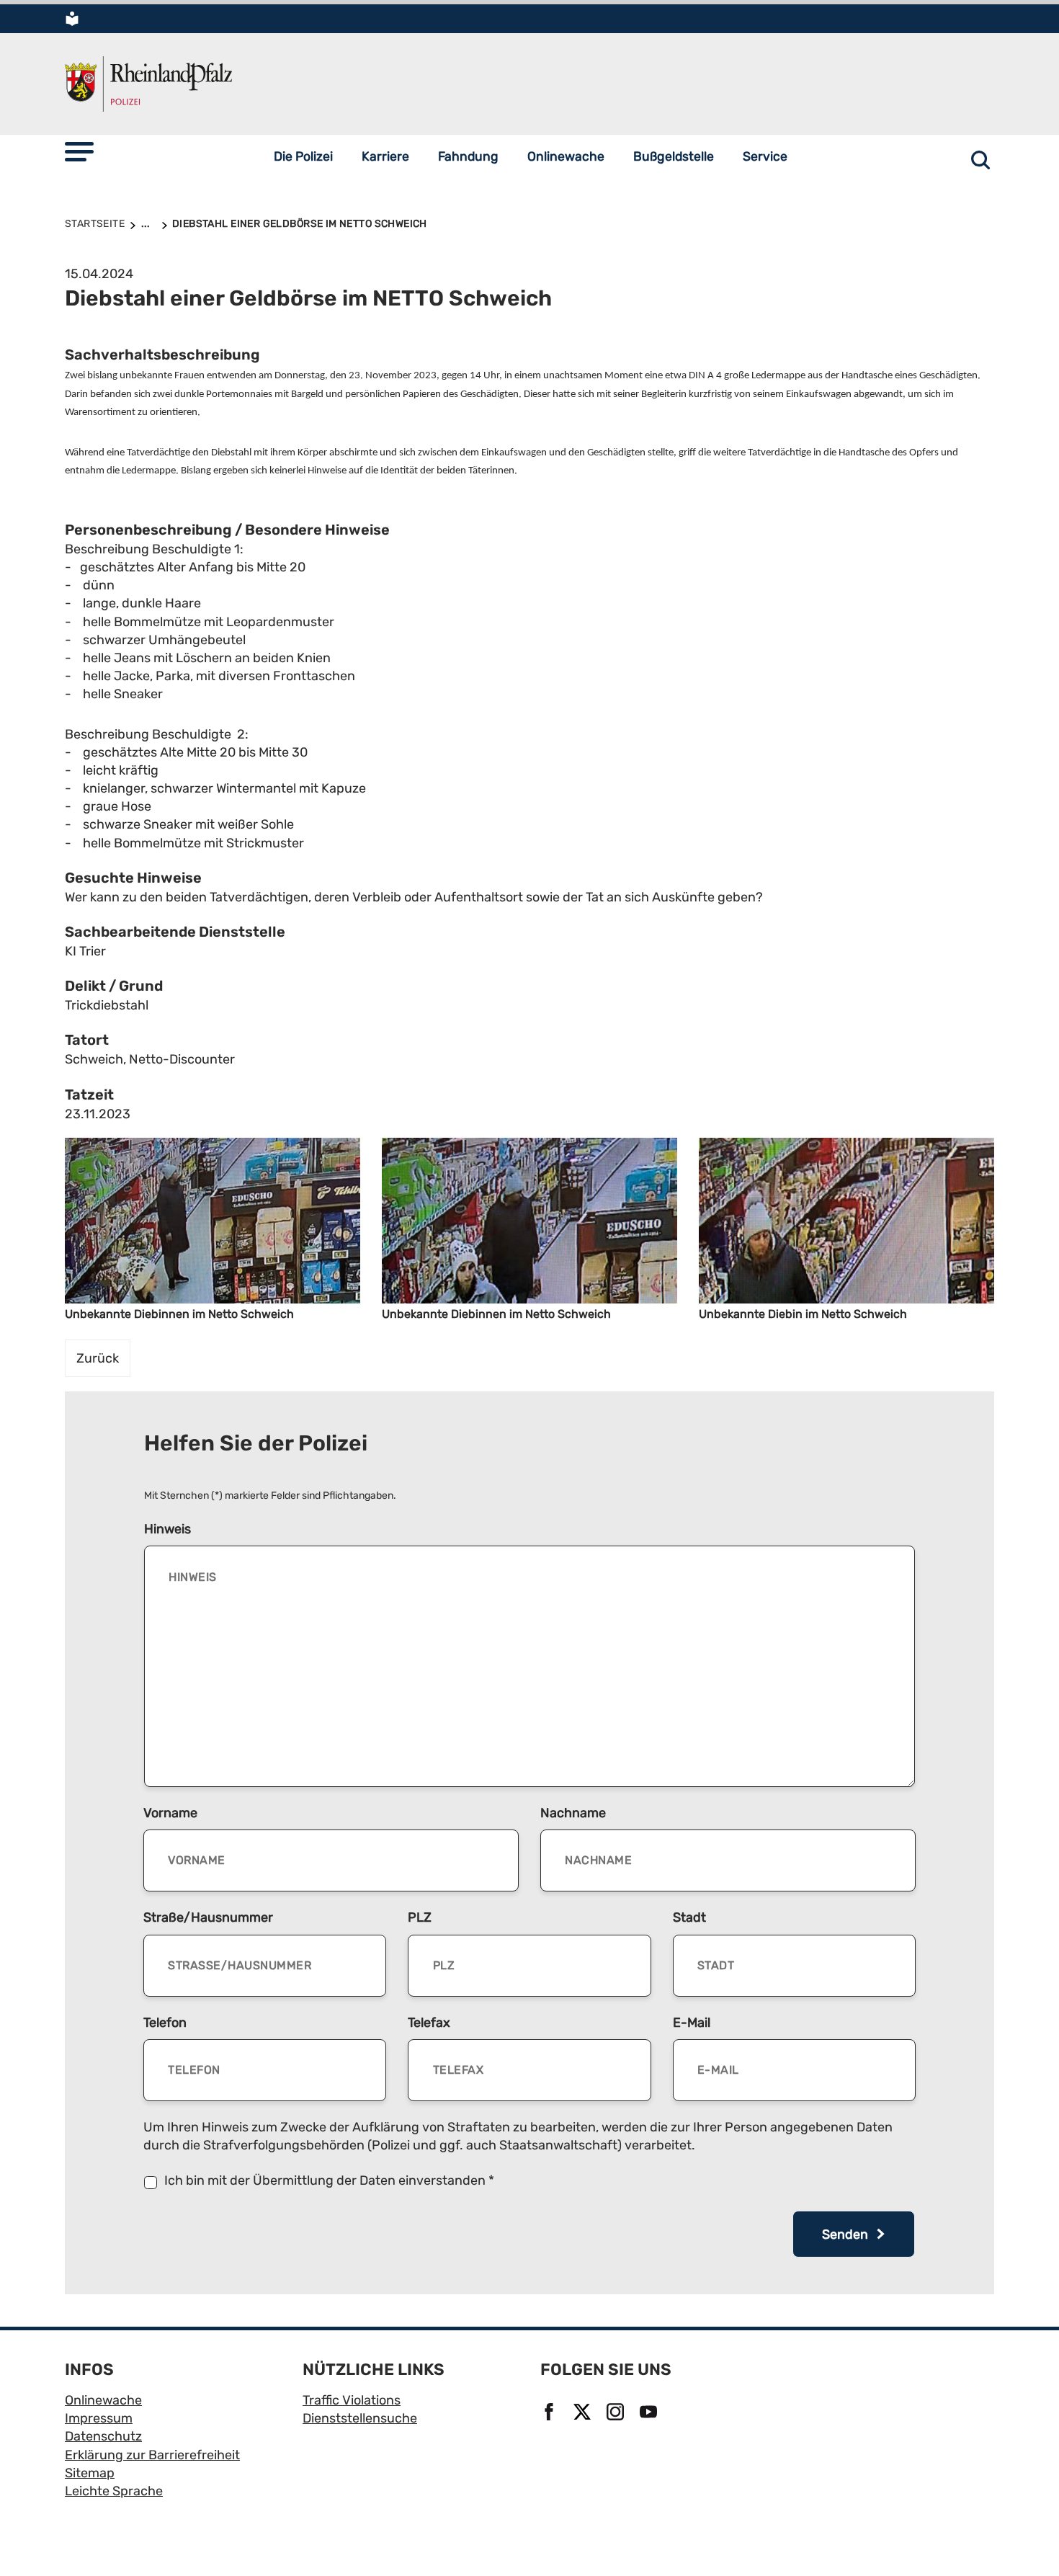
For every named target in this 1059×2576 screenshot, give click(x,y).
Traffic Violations (352, 2400)
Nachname (573, 1813)
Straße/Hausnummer (208, 1917)
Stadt (689, 1917)
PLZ (420, 1917)
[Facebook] (551, 2413)
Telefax (429, 2023)
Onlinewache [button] (566, 156)
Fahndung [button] (468, 156)
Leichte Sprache (114, 2491)
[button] (79, 152)
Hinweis (167, 1529)
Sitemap (90, 2473)
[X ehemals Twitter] (584, 2413)
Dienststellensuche (360, 2418)
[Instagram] (617, 2413)
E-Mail (692, 2023)
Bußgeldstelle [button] (674, 156)
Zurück (98, 1358)
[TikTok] (684, 2413)
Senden (846, 2234)
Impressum (99, 2418)
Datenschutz (103, 2436)
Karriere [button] (385, 156)
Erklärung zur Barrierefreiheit (152, 2455)
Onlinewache (103, 2400)
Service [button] (765, 156)
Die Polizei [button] (303, 156)
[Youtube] (651, 2413)
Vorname (170, 1813)
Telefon (165, 2023)
